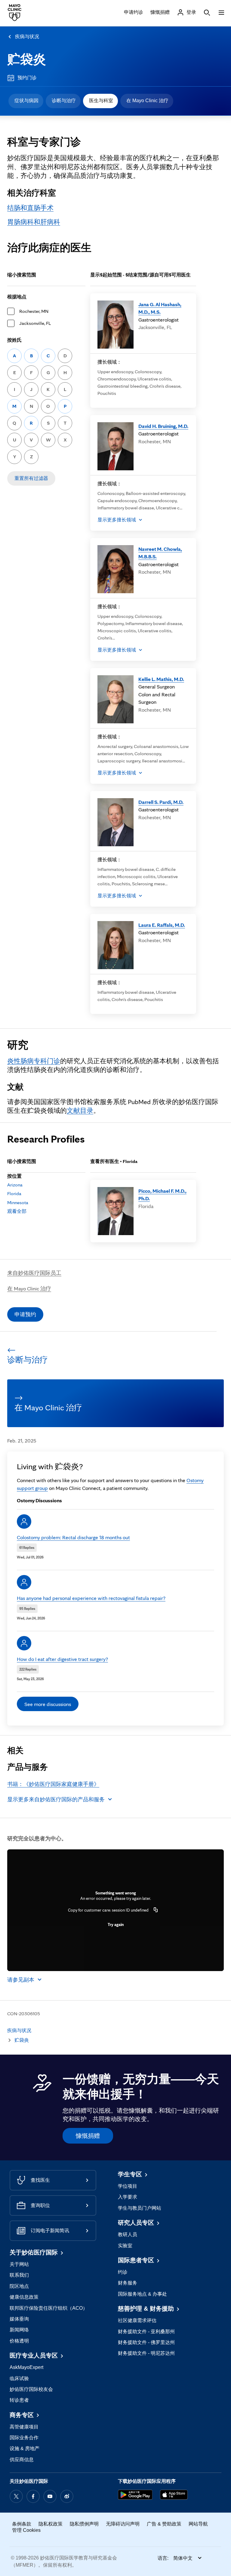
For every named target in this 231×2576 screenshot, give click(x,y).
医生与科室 (101, 101)
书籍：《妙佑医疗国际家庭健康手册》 (53, 1784)
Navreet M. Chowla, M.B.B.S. (160, 553)
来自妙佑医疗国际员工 (34, 1273)
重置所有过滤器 (31, 478)
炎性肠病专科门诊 (34, 1061)
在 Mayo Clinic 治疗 (147, 101)
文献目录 (80, 1110)
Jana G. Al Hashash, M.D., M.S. (160, 308)
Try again (116, 1924)
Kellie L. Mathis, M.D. (161, 679)
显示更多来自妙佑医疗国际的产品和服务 (56, 1799)
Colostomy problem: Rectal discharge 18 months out (73, 1537)
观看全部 (17, 1211)
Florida (14, 1193)
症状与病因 (26, 101)
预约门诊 (27, 78)
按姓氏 (14, 340)
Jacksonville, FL (35, 323)
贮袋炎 (27, 59)
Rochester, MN (34, 311)
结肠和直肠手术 (30, 208)
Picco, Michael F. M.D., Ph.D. (162, 1195)
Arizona (15, 1185)
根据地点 (17, 297)
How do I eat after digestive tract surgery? (62, 1659)
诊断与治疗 (64, 101)
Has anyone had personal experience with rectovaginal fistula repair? (91, 1598)
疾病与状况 (27, 37)
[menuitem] (26, 101)
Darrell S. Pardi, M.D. (161, 802)
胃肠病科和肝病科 (34, 222)
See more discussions (48, 1704)
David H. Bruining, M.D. (163, 426)
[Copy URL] (156, 1910)
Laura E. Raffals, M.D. (162, 925)
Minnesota (18, 1203)
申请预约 (25, 1314)
